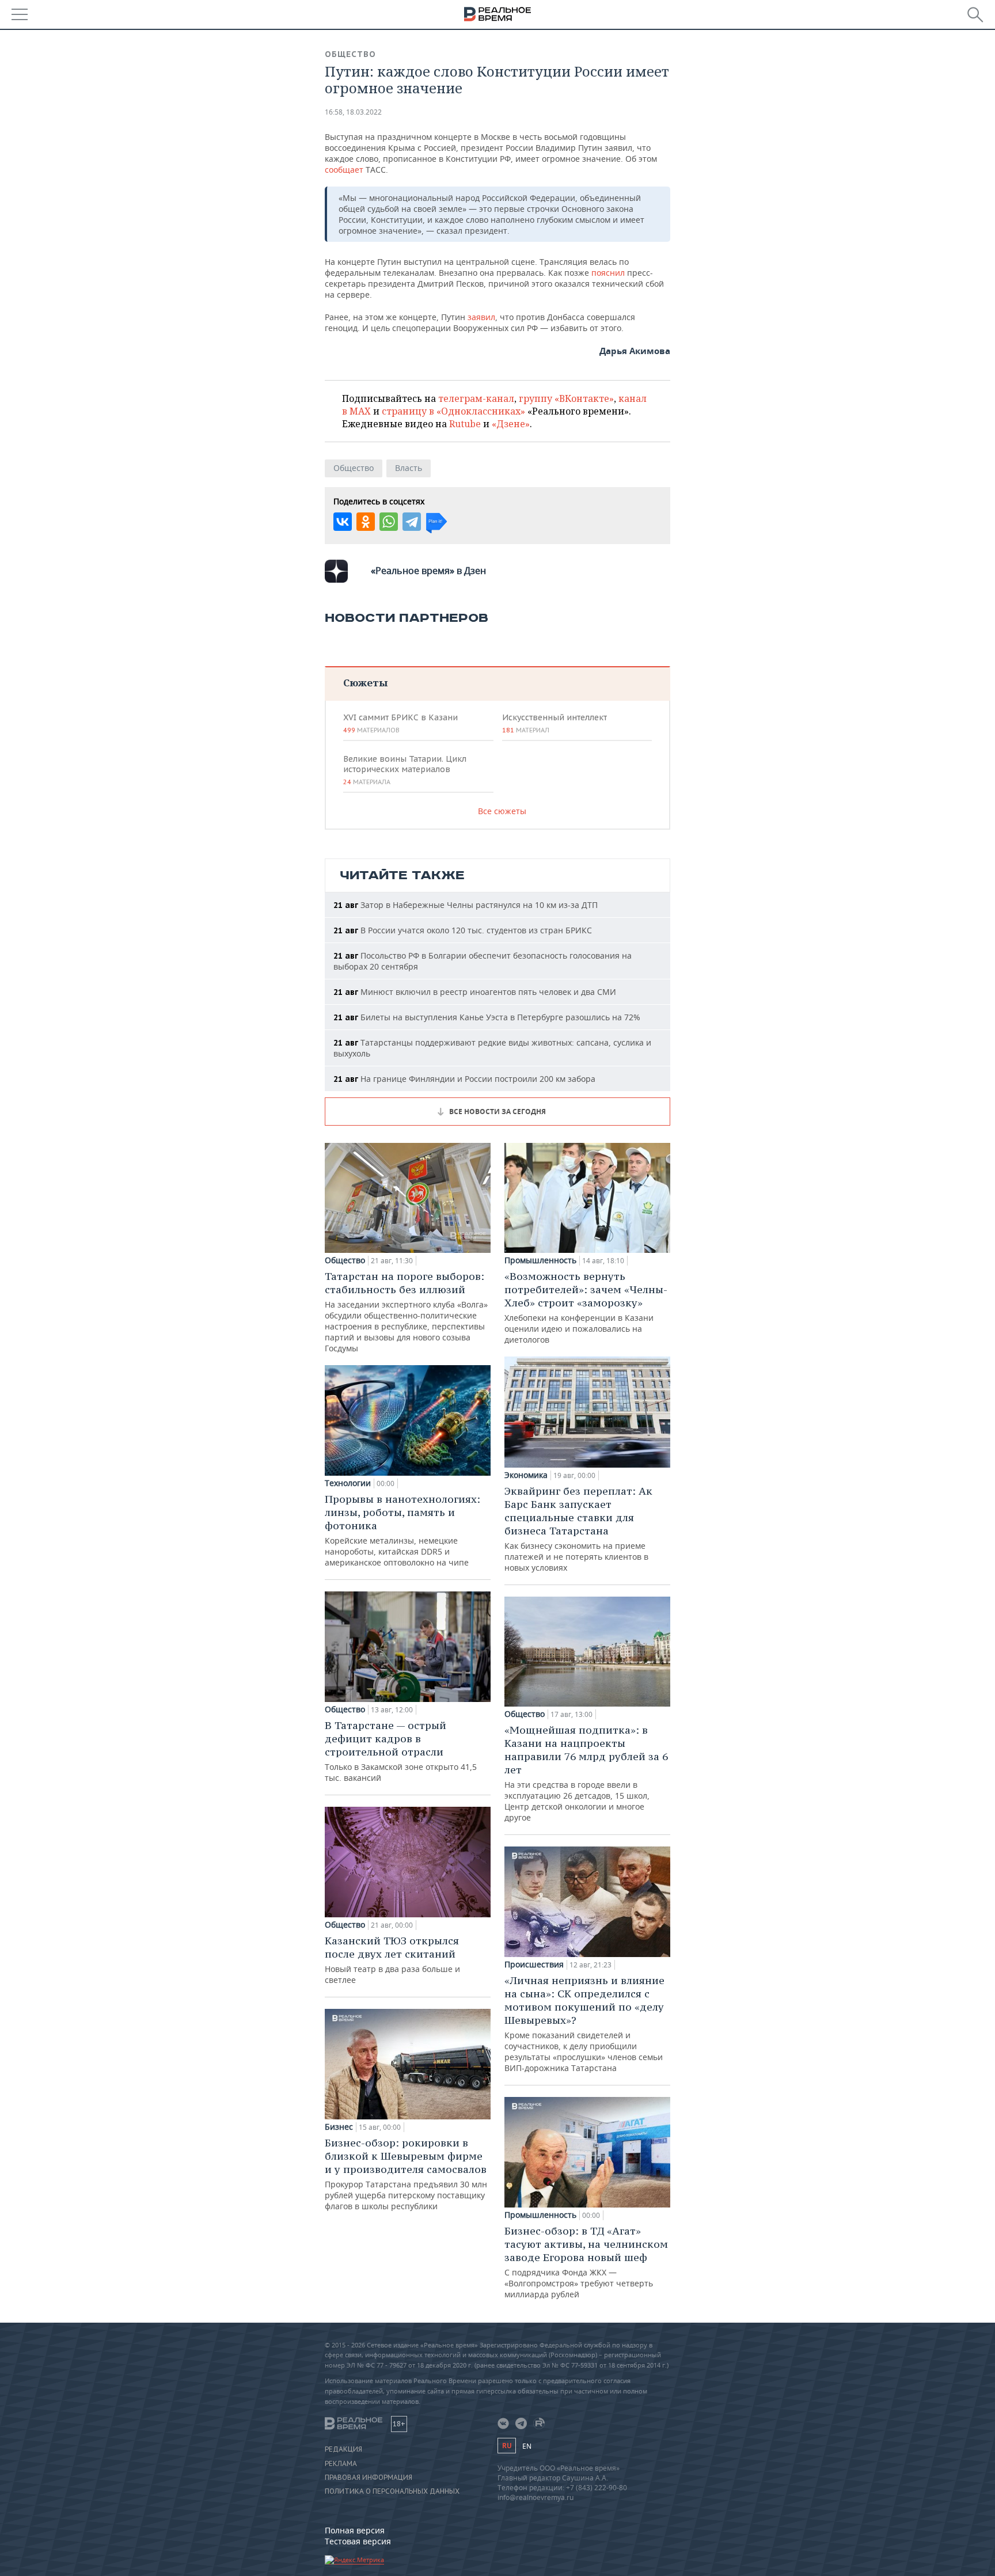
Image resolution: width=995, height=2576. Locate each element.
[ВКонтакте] (343, 522)
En (527, 2446)
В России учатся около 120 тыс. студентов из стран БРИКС (463, 930)
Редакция (343, 2449)
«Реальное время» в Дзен (428, 571)
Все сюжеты (502, 811)
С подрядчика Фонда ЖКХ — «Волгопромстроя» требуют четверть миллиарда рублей (586, 2262)
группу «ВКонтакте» (566, 398)
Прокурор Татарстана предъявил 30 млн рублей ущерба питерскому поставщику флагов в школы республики (406, 2174)
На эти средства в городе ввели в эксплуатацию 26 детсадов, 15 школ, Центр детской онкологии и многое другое (586, 1773)
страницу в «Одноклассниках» (453, 411)
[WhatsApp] (389, 522)
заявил (481, 317)
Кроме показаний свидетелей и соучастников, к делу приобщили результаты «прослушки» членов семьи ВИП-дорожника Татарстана (584, 2024)
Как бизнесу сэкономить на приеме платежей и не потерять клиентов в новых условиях (578, 1529)
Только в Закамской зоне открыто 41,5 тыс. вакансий (401, 1751)
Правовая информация (369, 2478)
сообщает (344, 170)
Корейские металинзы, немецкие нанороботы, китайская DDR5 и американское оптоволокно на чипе (402, 1530)
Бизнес (339, 2127)
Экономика (526, 1475)
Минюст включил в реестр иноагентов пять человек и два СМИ (475, 992)
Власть (409, 468)
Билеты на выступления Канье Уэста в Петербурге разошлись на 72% (487, 1017)
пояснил (608, 273)
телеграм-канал (476, 398)
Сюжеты (365, 683)
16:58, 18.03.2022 (353, 112)
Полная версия (355, 2530)
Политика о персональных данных (392, 2491)
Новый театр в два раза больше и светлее (392, 1960)
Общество (350, 54)
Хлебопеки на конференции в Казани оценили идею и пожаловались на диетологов (586, 1307)
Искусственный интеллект (555, 723)
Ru (507, 2446)
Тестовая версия (358, 2541)
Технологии (348, 1483)
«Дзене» (511, 424)
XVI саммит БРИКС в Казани (400, 723)
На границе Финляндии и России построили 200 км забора (464, 1079)
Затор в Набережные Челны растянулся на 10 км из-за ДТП (466, 905)
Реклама (341, 2464)
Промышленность (540, 1260)
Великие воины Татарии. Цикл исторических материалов (405, 770)
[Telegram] (412, 522)
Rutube (465, 424)
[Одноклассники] (366, 522)
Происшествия (534, 1965)
